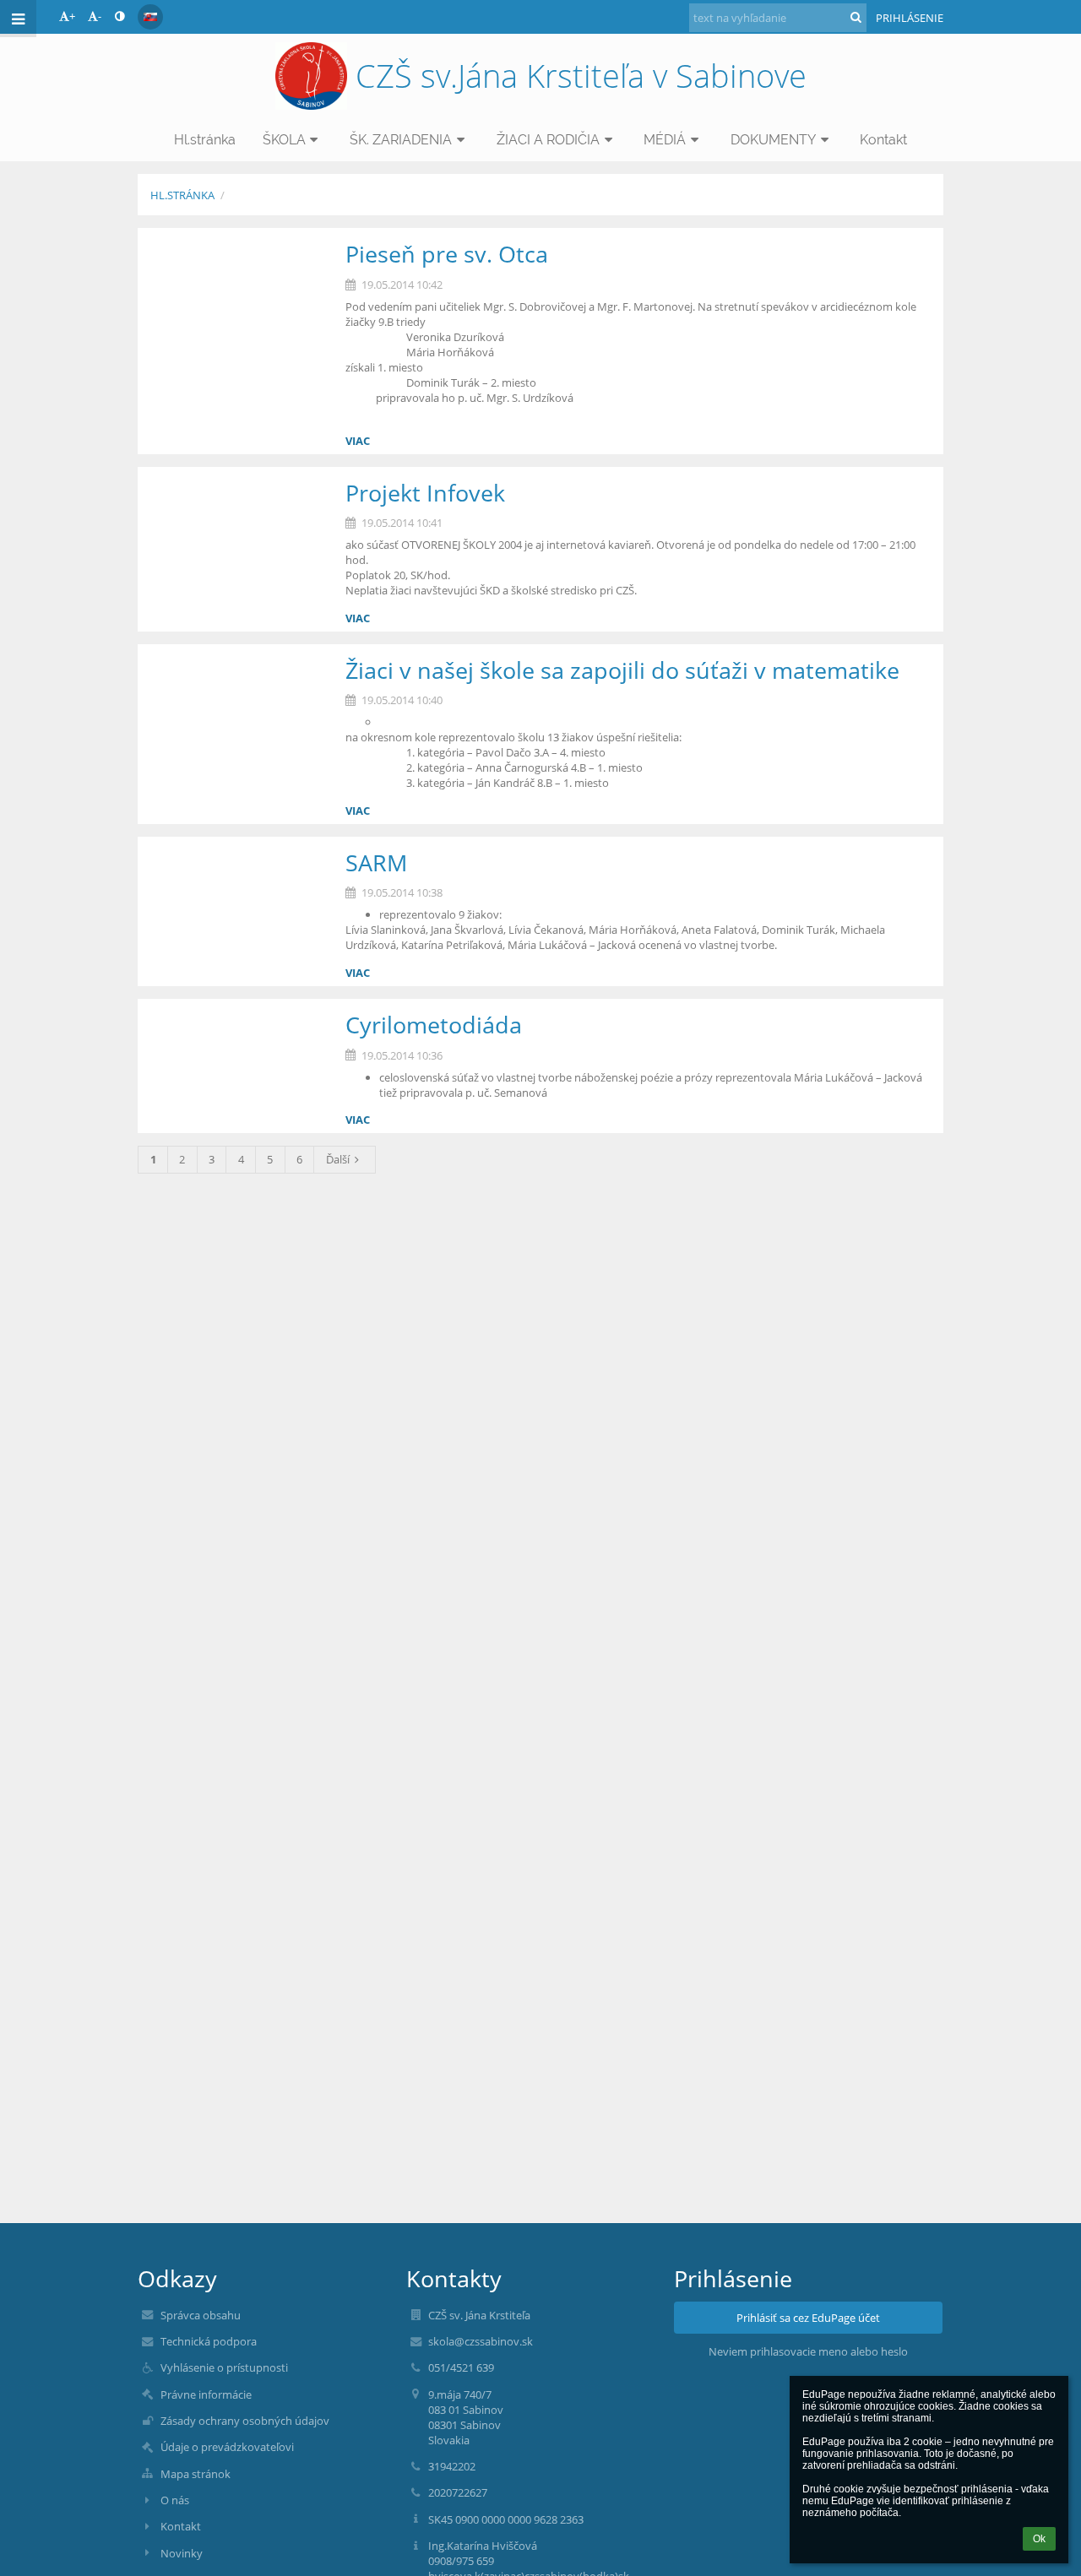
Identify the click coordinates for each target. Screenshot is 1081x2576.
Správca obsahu (201, 2315)
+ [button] (72, 16)
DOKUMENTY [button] (773, 140)
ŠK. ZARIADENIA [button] (401, 140)
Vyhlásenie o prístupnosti (224, 2367)
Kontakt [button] (883, 140)
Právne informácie (206, 2394)
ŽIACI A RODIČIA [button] (548, 140)
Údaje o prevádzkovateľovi (227, 2447)
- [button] (100, 16)
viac (358, 441)
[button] (120, 16)
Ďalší (338, 1159)
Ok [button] (1039, 2539)
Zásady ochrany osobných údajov (245, 2421)
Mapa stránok (196, 2474)
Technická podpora (209, 2341)
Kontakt (181, 2526)
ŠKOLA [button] (284, 140)
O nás (175, 2500)
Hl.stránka (182, 195)
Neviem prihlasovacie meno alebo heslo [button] (808, 2351)
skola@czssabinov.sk (481, 2341)
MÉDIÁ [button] (665, 140)
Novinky (182, 2553)
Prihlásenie (910, 18)
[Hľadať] (856, 17)
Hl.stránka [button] (205, 140)
